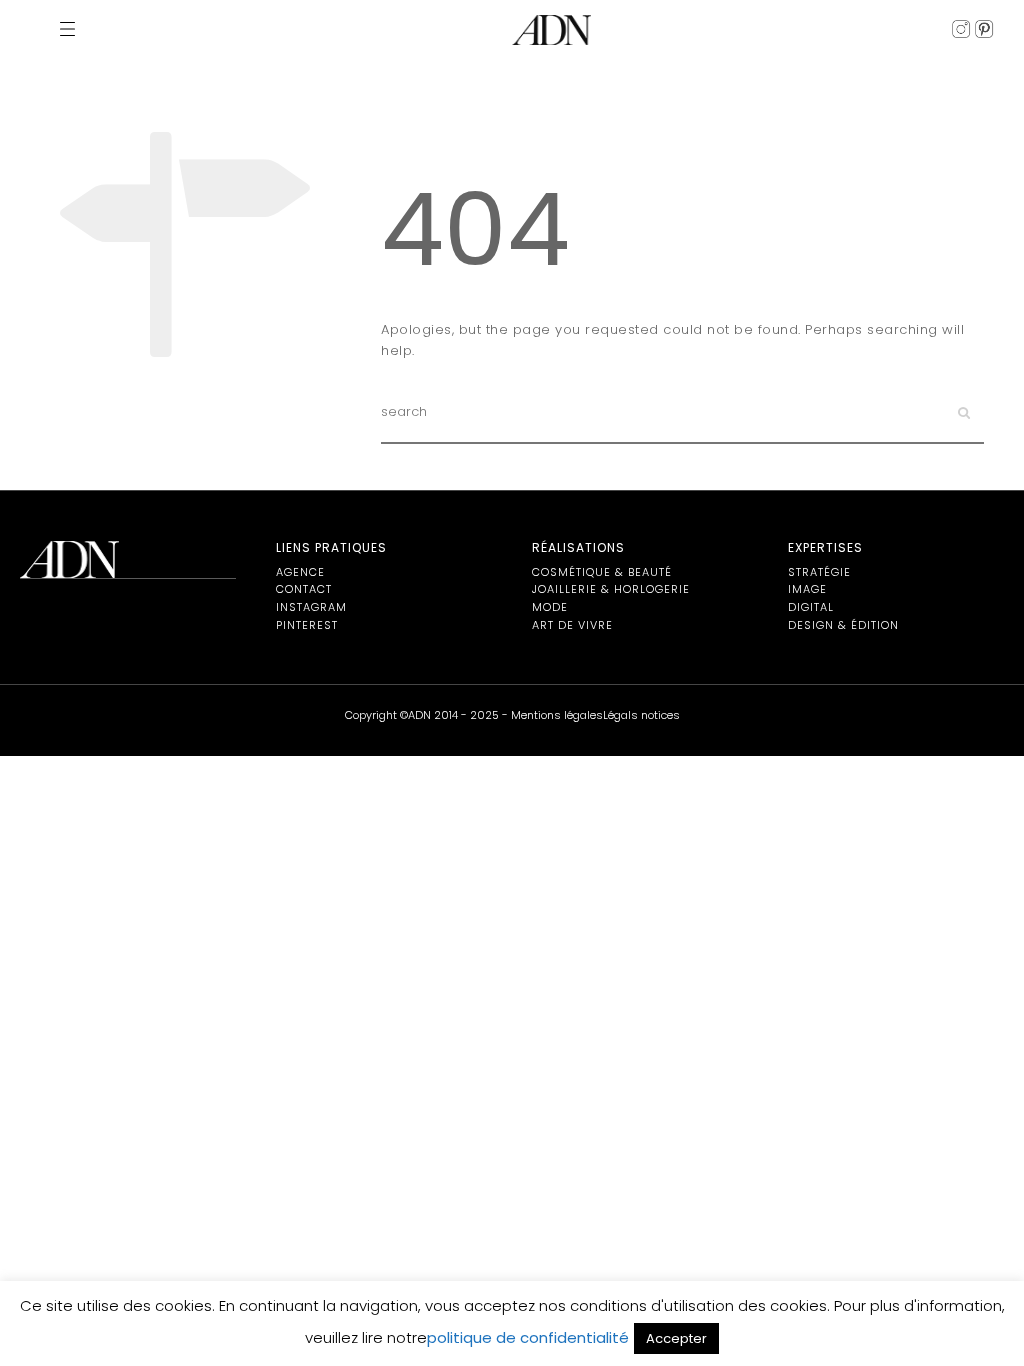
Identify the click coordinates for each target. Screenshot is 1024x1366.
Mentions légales (557, 715)
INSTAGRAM (311, 607)
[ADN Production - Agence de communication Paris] (551, 30)
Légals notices (641, 715)
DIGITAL (811, 607)
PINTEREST (307, 625)
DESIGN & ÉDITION (843, 625)
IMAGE (807, 589)
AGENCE (300, 572)
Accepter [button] (676, 1338)
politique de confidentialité (528, 1337)
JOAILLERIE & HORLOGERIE (611, 589)
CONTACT (304, 589)
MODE (550, 607)
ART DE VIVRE (572, 625)
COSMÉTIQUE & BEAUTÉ (602, 572)
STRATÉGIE (819, 572)
